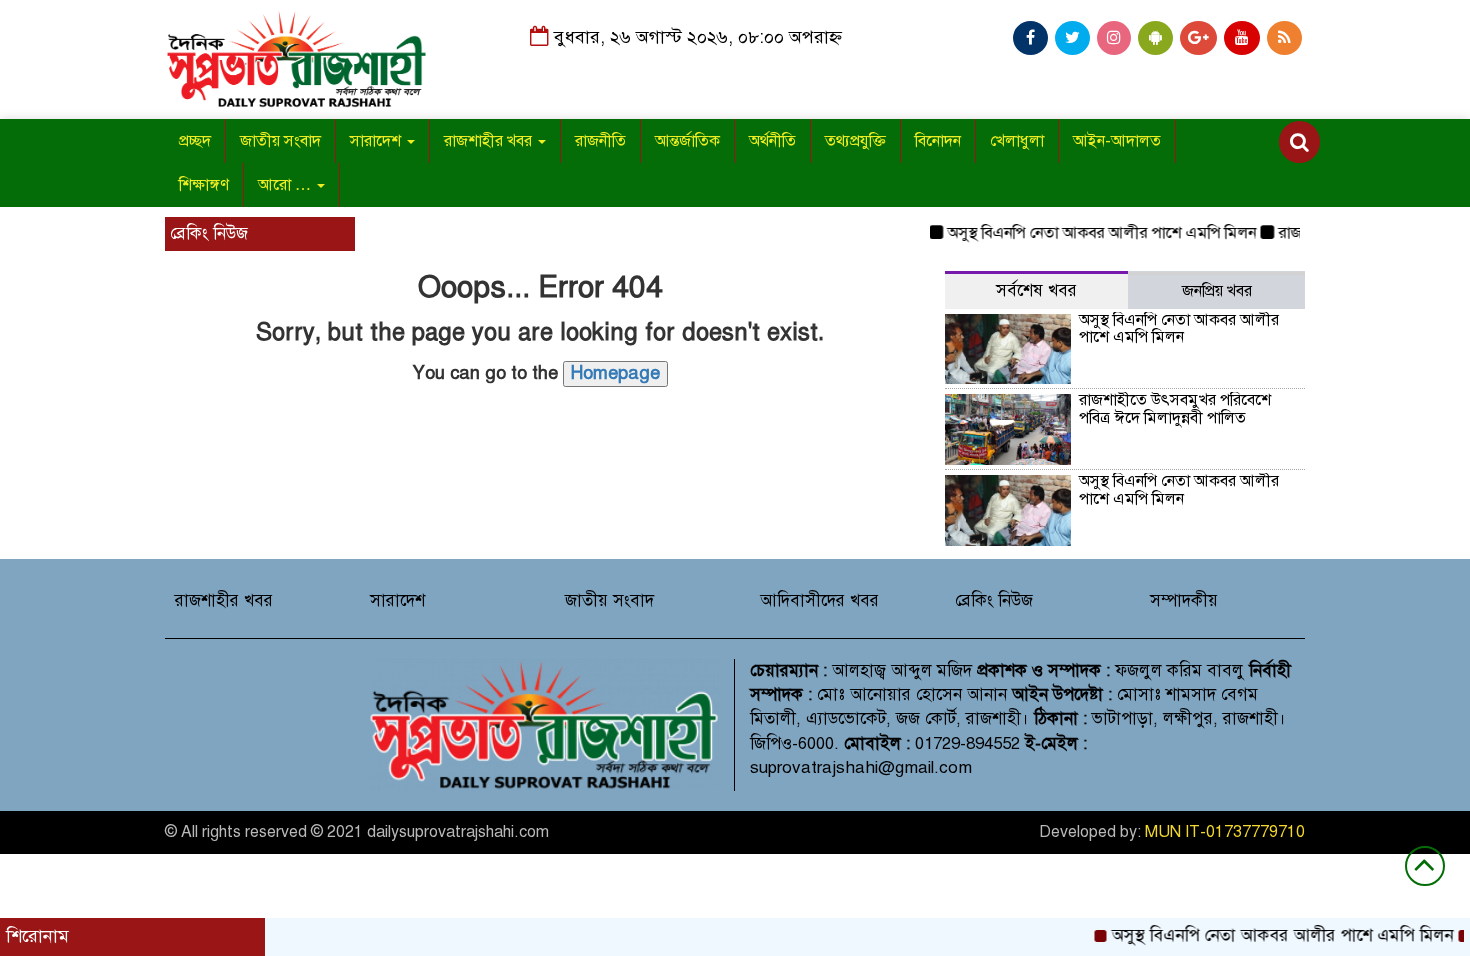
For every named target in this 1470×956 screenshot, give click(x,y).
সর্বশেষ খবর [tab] (1036, 290)
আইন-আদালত (1117, 141)
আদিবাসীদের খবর (819, 600)
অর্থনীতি (772, 141)
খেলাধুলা (1017, 141)
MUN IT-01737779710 (1225, 832)
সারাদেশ (377, 141)
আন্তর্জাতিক (687, 141)
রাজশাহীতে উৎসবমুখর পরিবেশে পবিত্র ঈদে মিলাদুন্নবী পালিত (1175, 409)
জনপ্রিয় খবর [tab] (1217, 291)
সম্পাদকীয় (1184, 600)
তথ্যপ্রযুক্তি (855, 141)
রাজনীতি (600, 141)
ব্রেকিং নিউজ (994, 600)
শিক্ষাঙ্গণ (204, 185)
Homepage (615, 373)
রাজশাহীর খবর (490, 141)
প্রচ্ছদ (195, 141)
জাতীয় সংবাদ (280, 141)
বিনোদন (938, 141)
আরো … (286, 185)
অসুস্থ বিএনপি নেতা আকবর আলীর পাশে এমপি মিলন (1088, 233)
